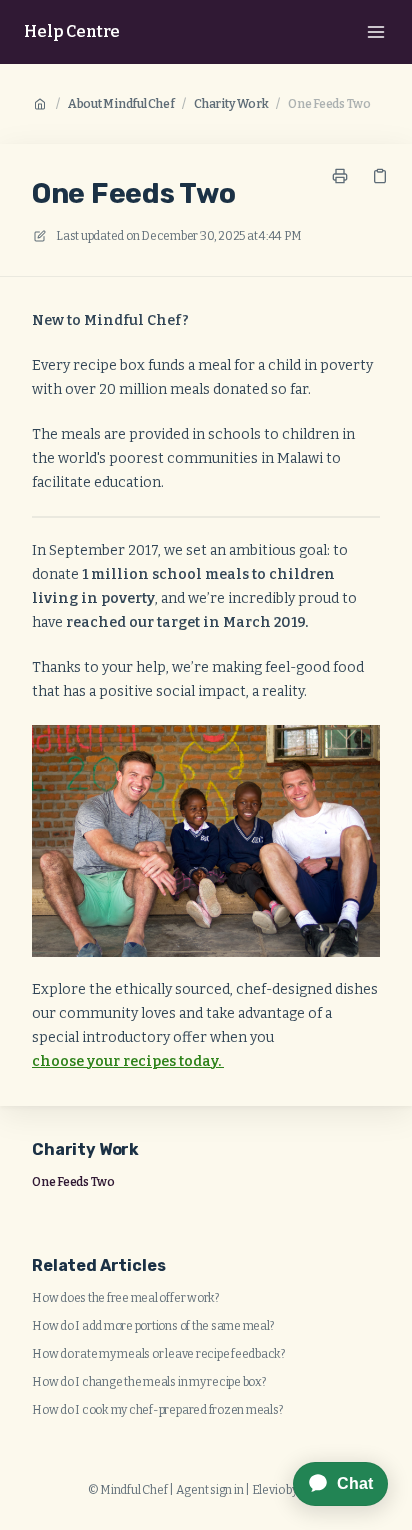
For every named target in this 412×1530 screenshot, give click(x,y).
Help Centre (72, 31)
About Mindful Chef (121, 104)
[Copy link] (380, 176)
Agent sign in (210, 1490)
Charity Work (231, 104)
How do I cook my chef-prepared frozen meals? (157, 1410)
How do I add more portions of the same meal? (152, 1326)
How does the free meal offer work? (125, 1298)
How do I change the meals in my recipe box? (149, 1382)
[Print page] (340, 176)
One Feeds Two (329, 104)
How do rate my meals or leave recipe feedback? (158, 1354)
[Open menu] (376, 32)
